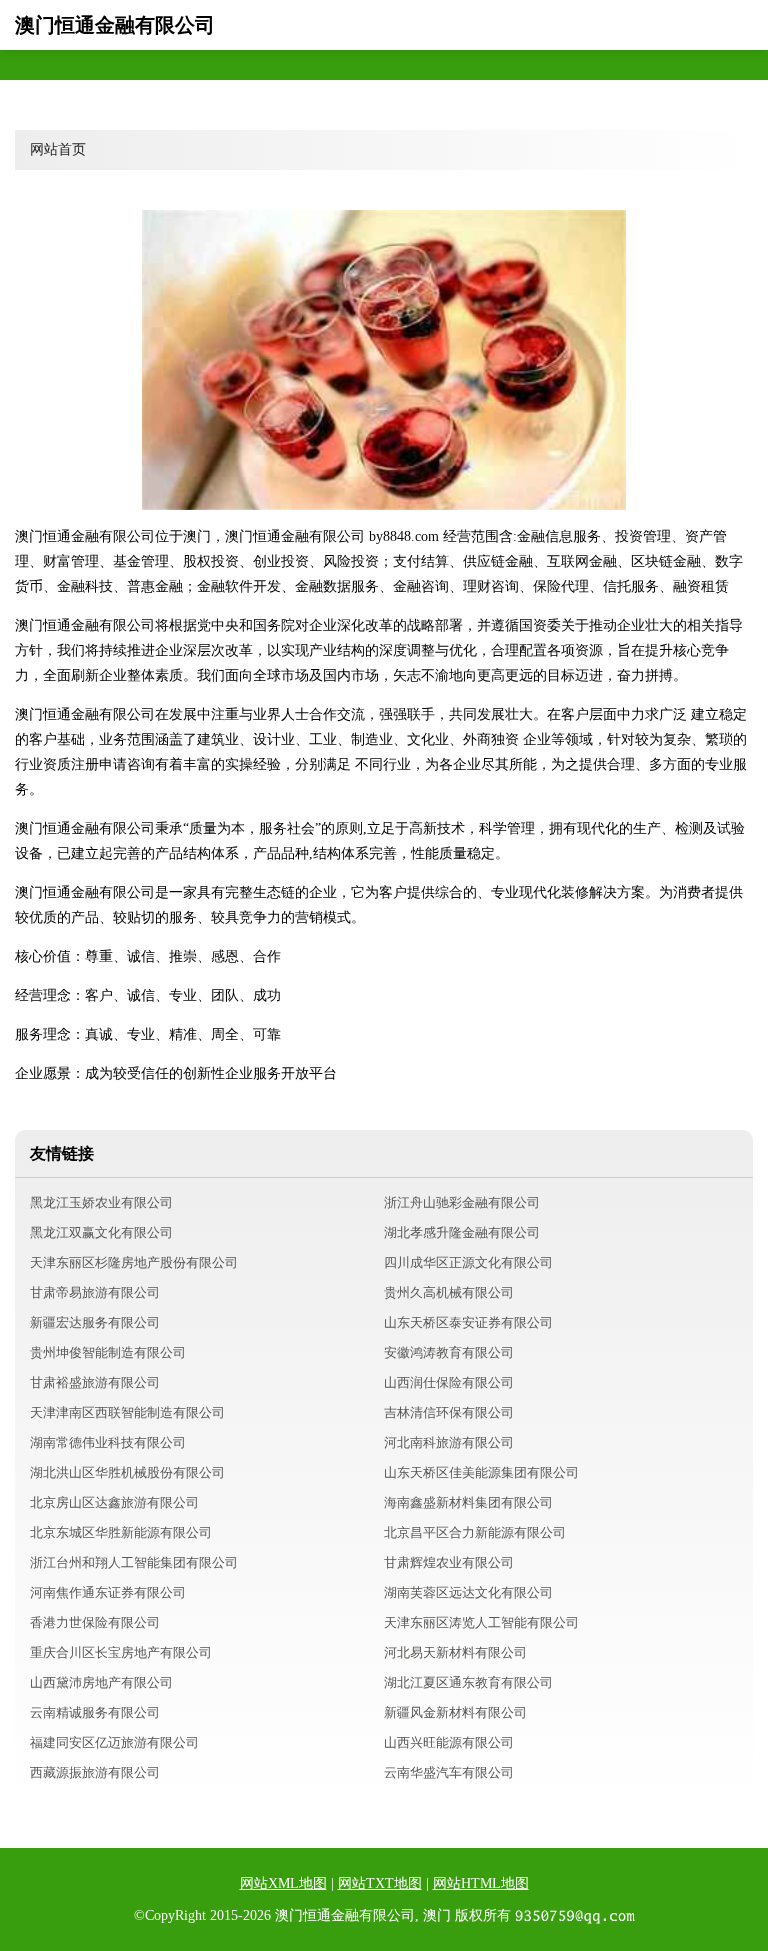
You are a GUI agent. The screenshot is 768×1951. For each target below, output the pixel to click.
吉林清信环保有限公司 (449, 1412)
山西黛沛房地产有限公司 (101, 1682)
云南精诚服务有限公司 (95, 1712)
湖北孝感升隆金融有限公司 (462, 1232)
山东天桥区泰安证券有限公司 (468, 1322)
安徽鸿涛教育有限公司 (449, 1352)
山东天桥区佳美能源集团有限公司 (481, 1472)
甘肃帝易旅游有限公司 (95, 1292)
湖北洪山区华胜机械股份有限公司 (127, 1472)
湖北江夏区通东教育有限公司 (468, 1682)
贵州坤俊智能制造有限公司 (108, 1352)
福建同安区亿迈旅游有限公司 (114, 1742)
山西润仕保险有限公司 (449, 1382)
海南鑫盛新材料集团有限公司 (468, 1502)
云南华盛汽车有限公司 (449, 1772)
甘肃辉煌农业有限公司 (449, 1562)
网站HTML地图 (481, 1883)
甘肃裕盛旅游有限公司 (95, 1382)
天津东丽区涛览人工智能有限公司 (481, 1622)
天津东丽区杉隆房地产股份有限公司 (134, 1262)
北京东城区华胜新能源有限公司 (121, 1532)
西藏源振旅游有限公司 (95, 1772)
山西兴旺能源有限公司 (449, 1742)
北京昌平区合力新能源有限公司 (475, 1532)
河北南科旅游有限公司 (449, 1442)
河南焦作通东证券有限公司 (108, 1592)
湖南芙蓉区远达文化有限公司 (468, 1592)
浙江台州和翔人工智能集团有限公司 (134, 1562)
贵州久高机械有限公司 (449, 1292)
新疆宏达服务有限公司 (95, 1322)
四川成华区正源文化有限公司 (468, 1262)
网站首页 (58, 149)
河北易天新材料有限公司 (455, 1652)
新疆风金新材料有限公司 (455, 1712)
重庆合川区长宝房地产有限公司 (121, 1652)
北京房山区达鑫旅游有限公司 (114, 1502)
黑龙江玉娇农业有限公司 (101, 1202)
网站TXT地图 (380, 1883)
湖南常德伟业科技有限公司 (108, 1442)
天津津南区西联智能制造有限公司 (127, 1412)
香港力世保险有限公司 (95, 1622)
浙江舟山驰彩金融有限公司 (462, 1202)
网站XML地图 (283, 1883)
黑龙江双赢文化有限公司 (101, 1232)
